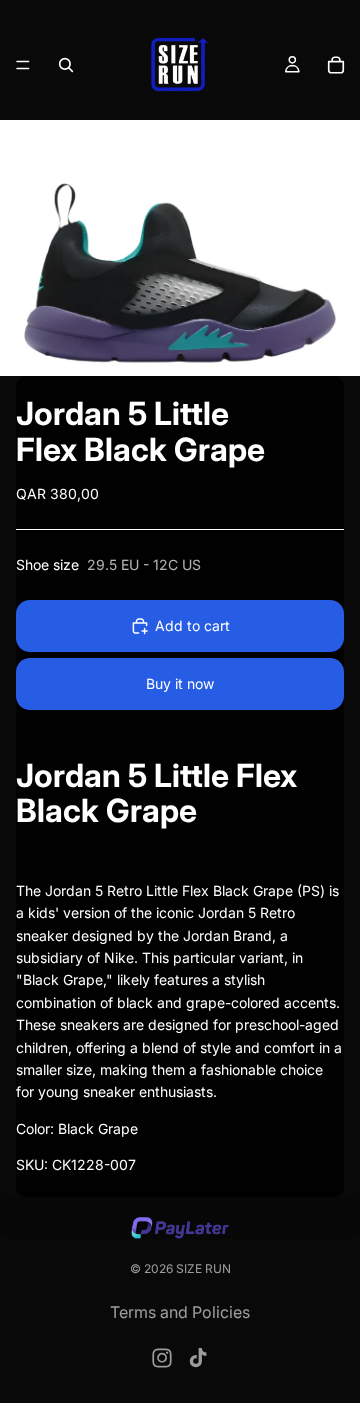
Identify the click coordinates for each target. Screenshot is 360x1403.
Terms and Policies (180, 1312)
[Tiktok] (198, 1358)
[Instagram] (162, 1358)
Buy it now (180, 683)
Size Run (203, 1268)
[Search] (66, 65)
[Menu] (23, 65)
